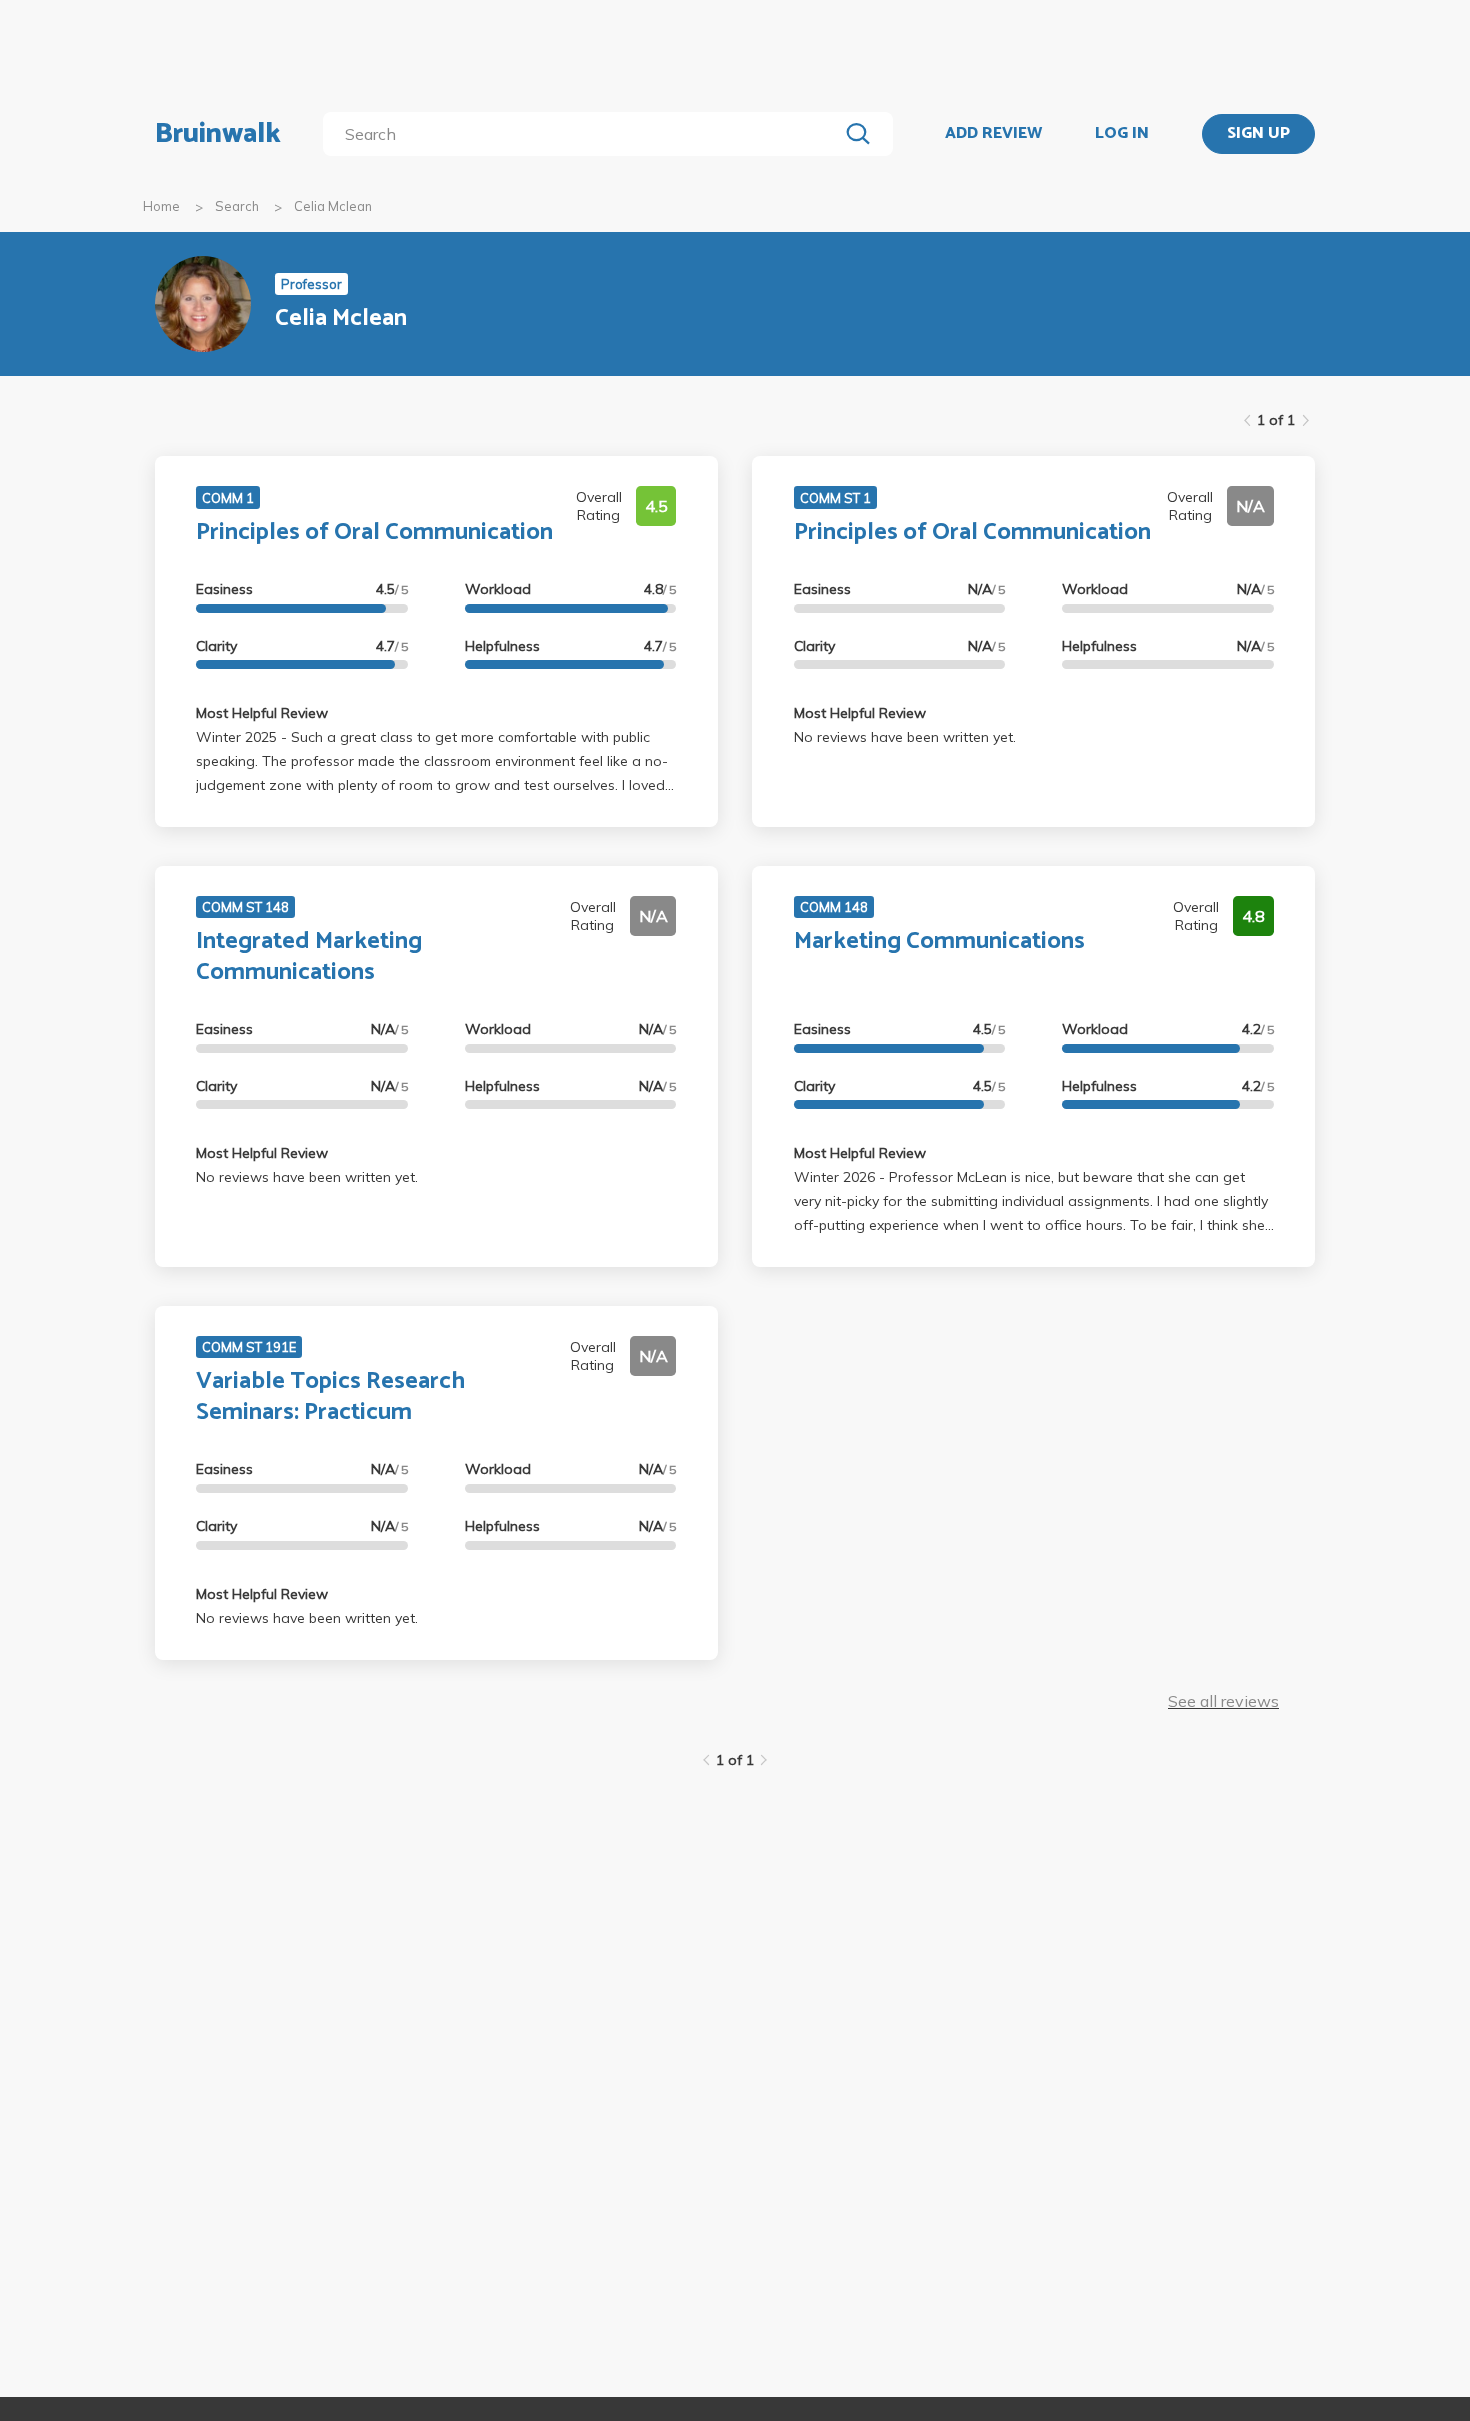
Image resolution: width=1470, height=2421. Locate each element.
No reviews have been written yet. (905, 737)
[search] (584, 134)
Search (237, 206)
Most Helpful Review (262, 713)
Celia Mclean (333, 206)
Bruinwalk (218, 134)
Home (161, 206)
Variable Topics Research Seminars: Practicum (330, 1397)
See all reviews (1223, 1701)
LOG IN (1122, 134)
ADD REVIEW (993, 134)
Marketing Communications (939, 941)
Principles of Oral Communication (374, 532)
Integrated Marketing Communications (309, 957)
